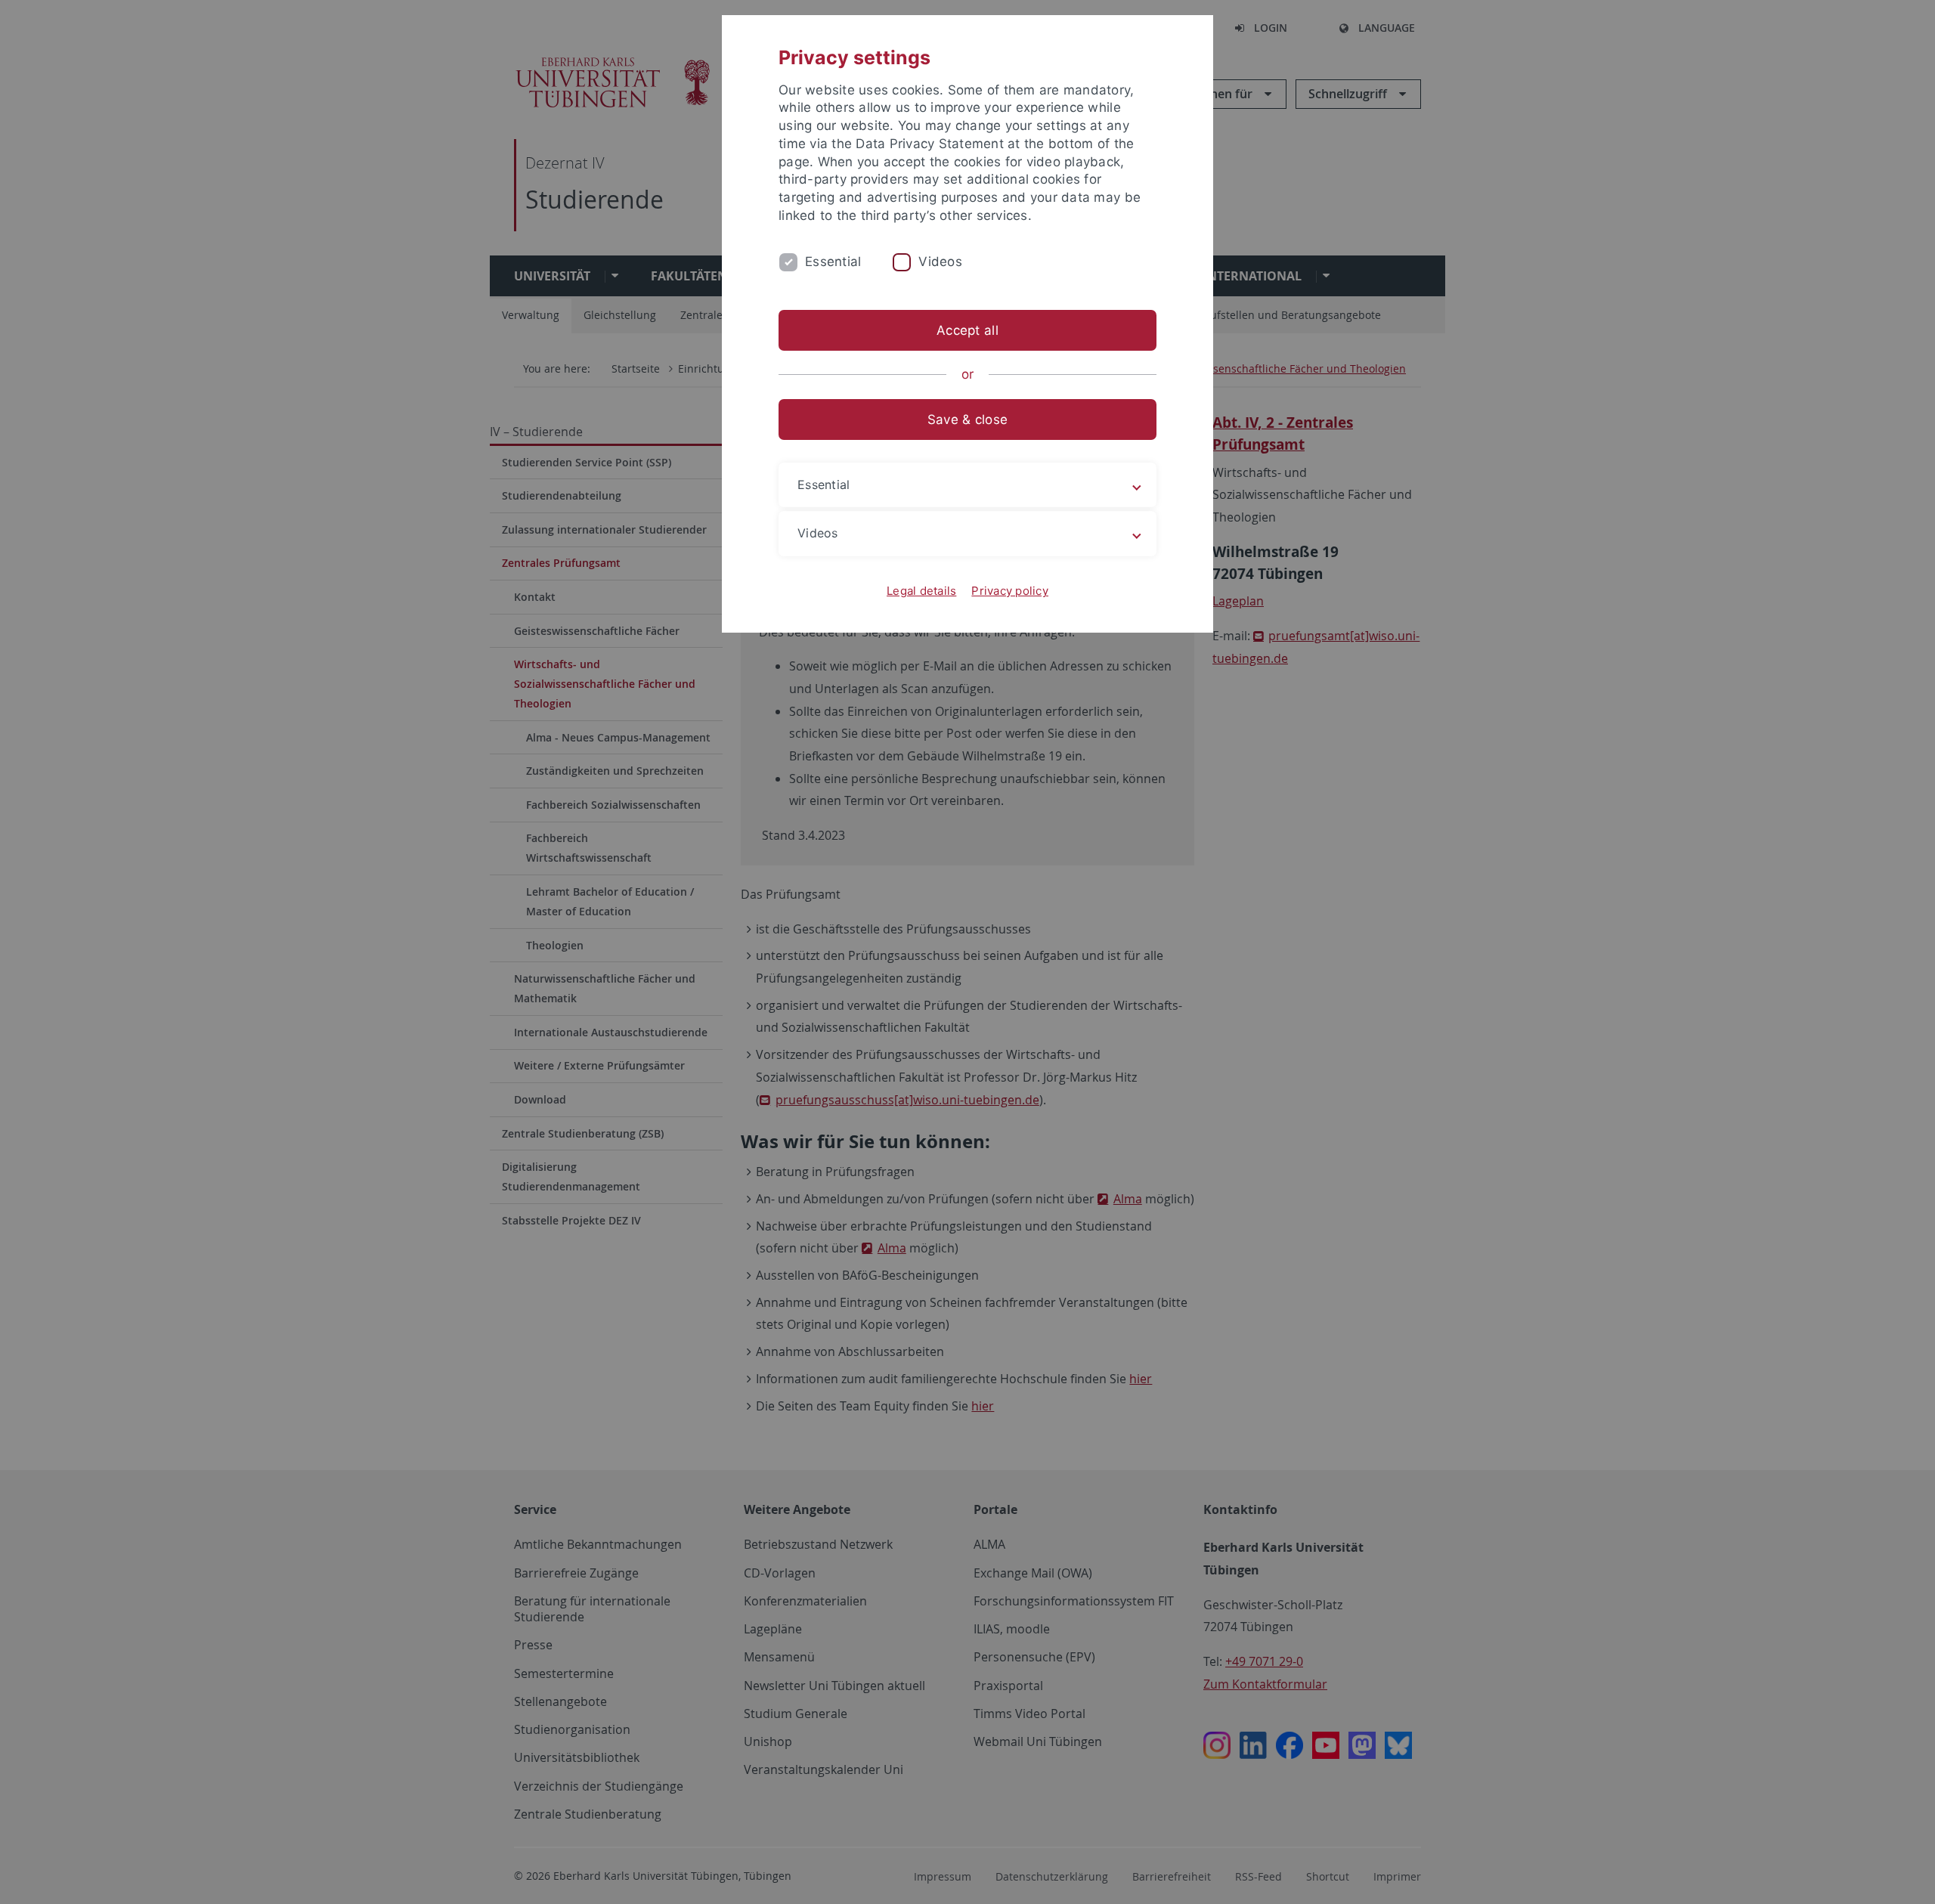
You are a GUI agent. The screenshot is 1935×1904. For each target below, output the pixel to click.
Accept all (967, 330)
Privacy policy (1010, 591)
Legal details (921, 591)
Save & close (967, 419)
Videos (940, 262)
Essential (833, 262)
